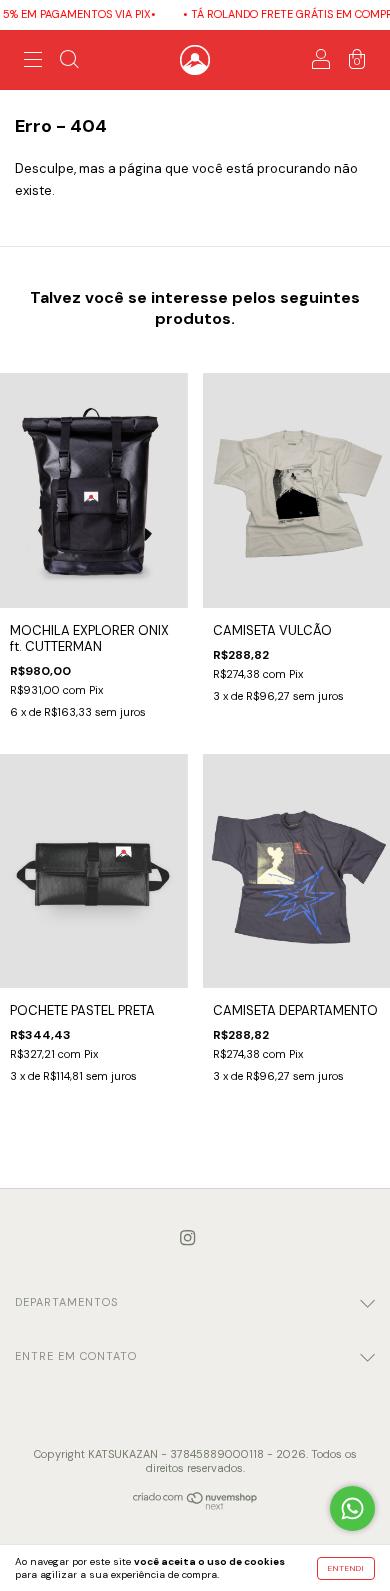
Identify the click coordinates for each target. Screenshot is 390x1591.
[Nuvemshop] (195, 1505)
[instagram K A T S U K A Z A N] (187, 1238)
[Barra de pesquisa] (69, 62)
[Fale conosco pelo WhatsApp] (352, 1508)
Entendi (346, 1568)
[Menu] (33, 62)
